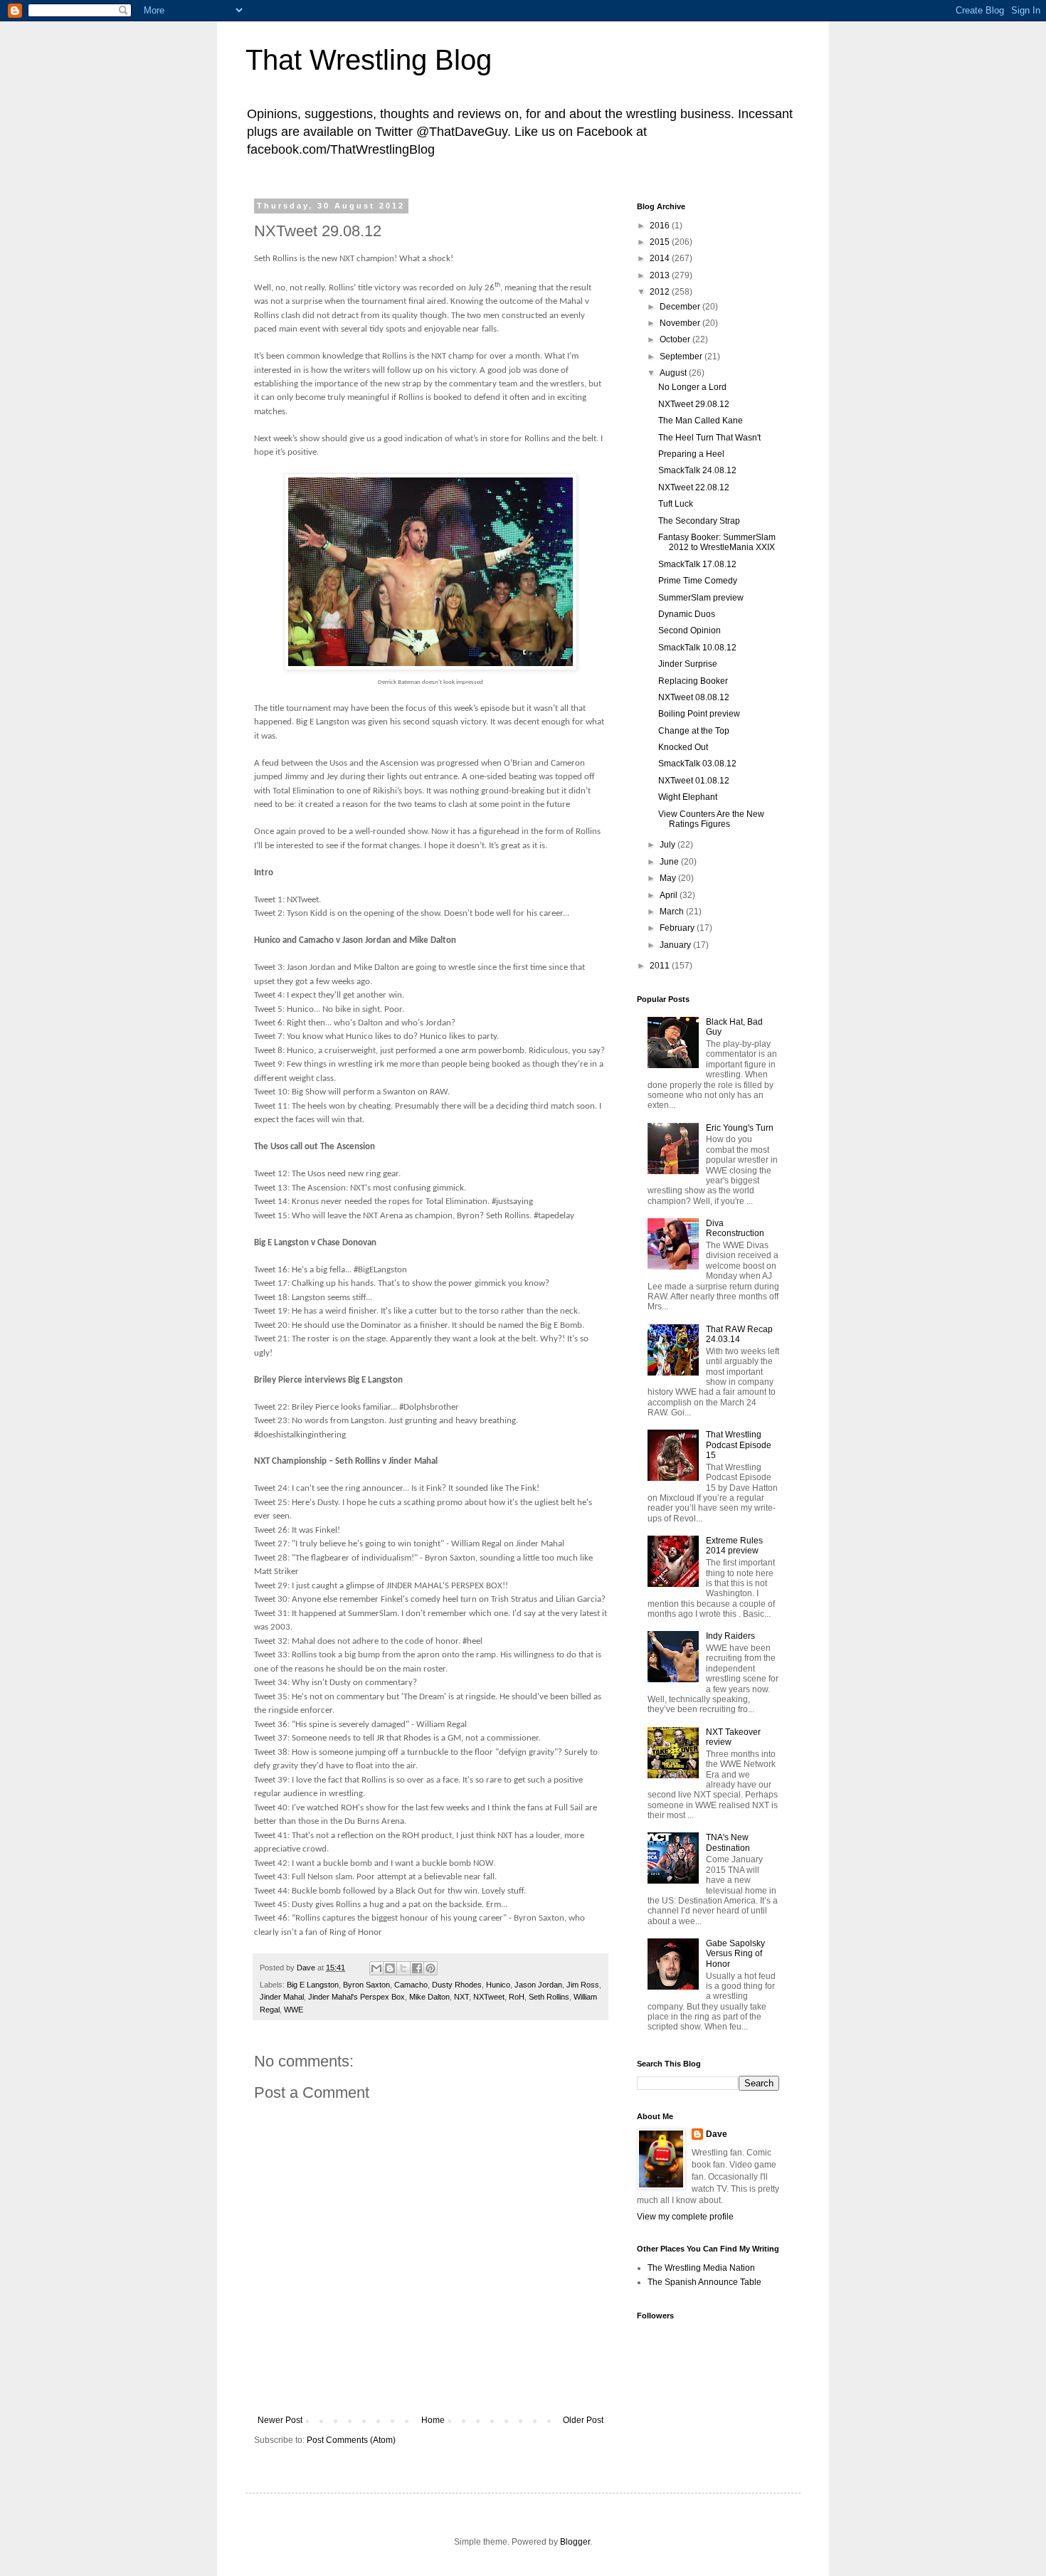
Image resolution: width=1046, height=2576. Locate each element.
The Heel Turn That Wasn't (709, 438)
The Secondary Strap (699, 521)
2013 (661, 275)
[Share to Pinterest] (430, 1968)
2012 (661, 292)
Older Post (583, 2420)
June (670, 862)
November (681, 323)
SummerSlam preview (701, 598)
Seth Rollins (549, 1997)
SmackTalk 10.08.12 (697, 648)
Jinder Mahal (282, 1997)
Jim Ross (583, 1985)
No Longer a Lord (692, 387)
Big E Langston (313, 1985)
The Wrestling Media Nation (701, 2268)
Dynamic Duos (687, 614)
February (678, 928)
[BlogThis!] (390, 1968)
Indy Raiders (730, 1636)
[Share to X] (403, 1968)
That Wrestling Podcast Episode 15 (739, 1445)
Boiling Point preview (699, 714)
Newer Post (280, 2420)
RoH (517, 1997)
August (674, 373)
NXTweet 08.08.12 (694, 697)
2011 (661, 966)
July (669, 845)
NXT (461, 1997)
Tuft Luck (676, 504)
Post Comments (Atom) (351, 2440)
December (681, 307)
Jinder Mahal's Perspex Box (356, 1997)
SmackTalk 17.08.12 (697, 564)
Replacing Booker (693, 681)
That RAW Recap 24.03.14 (739, 1334)
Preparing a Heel (691, 454)
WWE (294, 2010)
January (676, 945)
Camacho (411, 1985)
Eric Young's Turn (740, 1128)
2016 (661, 226)
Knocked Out (683, 747)
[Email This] (376, 1968)
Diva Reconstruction (735, 1228)
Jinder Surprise (688, 664)
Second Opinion (690, 630)
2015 (661, 242)
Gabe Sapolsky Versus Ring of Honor (735, 1954)
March (673, 912)
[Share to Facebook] (417, 1968)
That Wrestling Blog (369, 60)
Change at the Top (694, 731)
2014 (661, 258)
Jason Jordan (538, 1985)
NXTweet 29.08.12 (694, 404)
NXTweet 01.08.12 (694, 781)
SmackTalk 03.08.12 (697, 764)
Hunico (498, 1985)
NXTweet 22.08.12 (694, 487)
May (669, 878)
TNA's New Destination (728, 1842)
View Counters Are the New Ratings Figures (711, 819)
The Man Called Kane (701, 421)
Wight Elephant (688, 797)
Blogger (575, 2542)
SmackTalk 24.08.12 (697, 470)
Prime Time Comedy (698, 581)
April (670, 895)
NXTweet (489, 1997)
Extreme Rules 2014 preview (734, 1546)
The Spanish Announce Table (704, 2282)
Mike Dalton (429, 1997)
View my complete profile (685, 2217)
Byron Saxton (366, 1985)
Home (433, 2420)
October (676, 339)
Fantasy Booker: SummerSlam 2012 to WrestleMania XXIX (717, 542)
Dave (717, 2134)
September (682, 357)
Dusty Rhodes (457, 1985)
